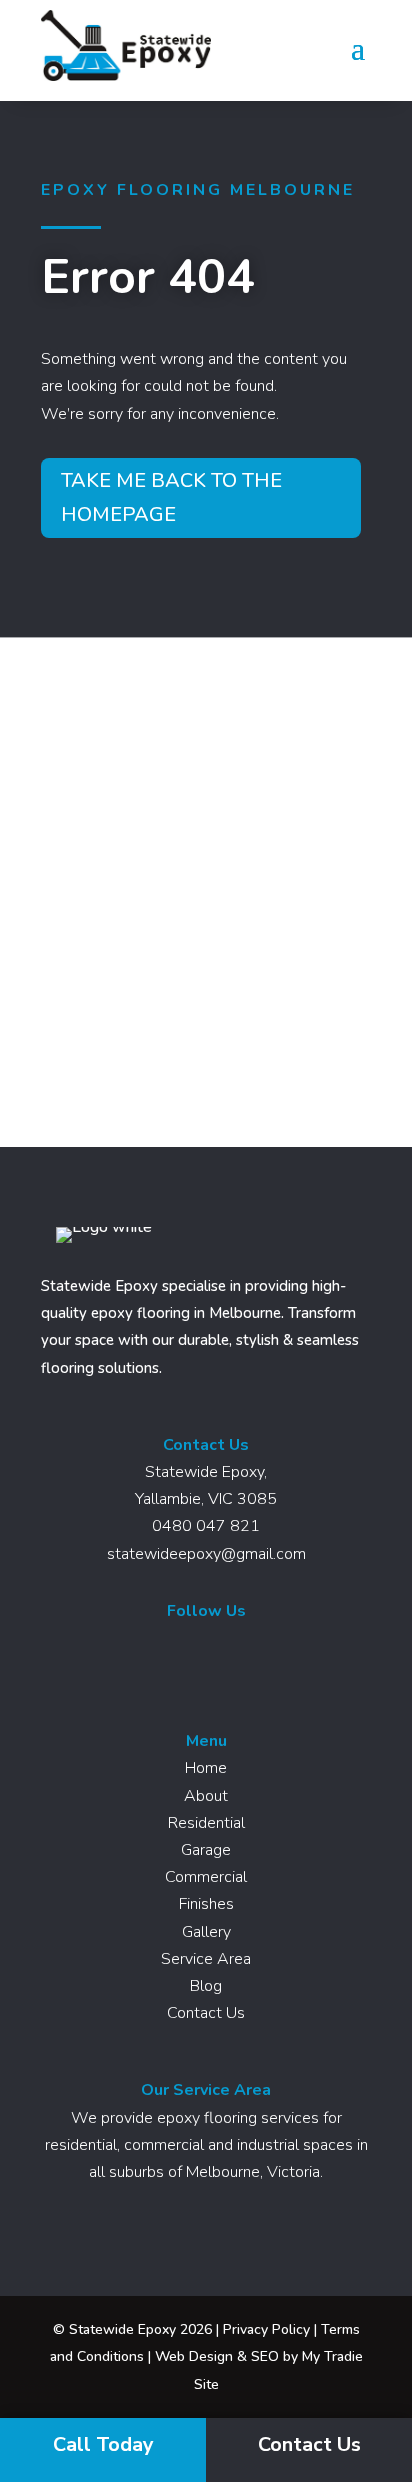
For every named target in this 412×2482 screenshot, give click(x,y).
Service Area (206, 1959)
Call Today (103, 2444)
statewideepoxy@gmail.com (206, 1554)
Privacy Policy (266, 2329)
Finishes (206, 1904)
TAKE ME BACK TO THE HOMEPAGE (171, 497)
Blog (206, 1986)
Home (206, 1768)
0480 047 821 (206, 1526)
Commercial (206, 1877)
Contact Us (206, 2013)
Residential (206, 1823)
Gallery (206, 1932)
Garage (206, 1850)
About (206, 1796)
